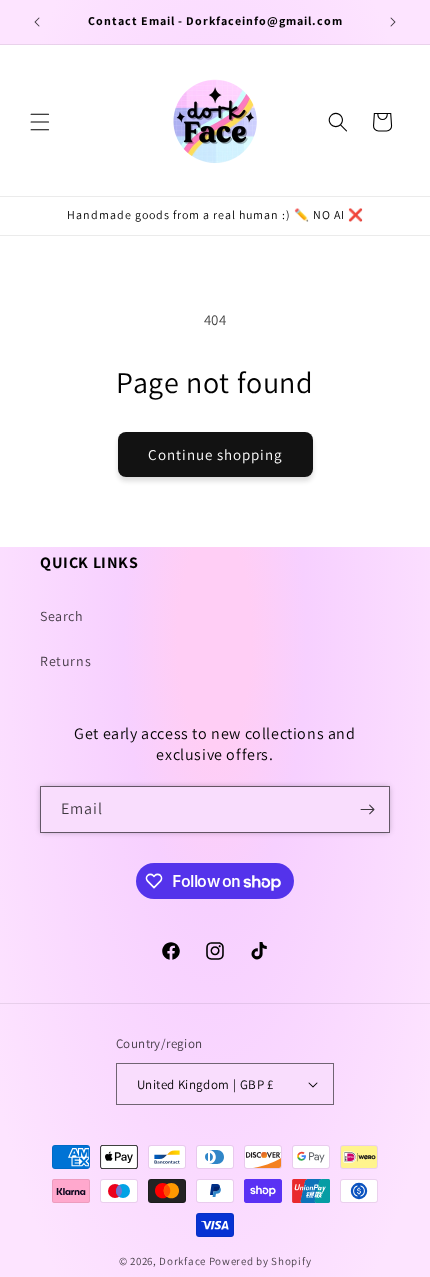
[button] (40, 122)
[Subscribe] (367, 809)
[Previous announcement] (37, 22)
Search (62, 616)
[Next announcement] (393, 22)
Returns (65, 661)
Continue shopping (215, 454)
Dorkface (182, 1261)
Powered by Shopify (260, 1261)
